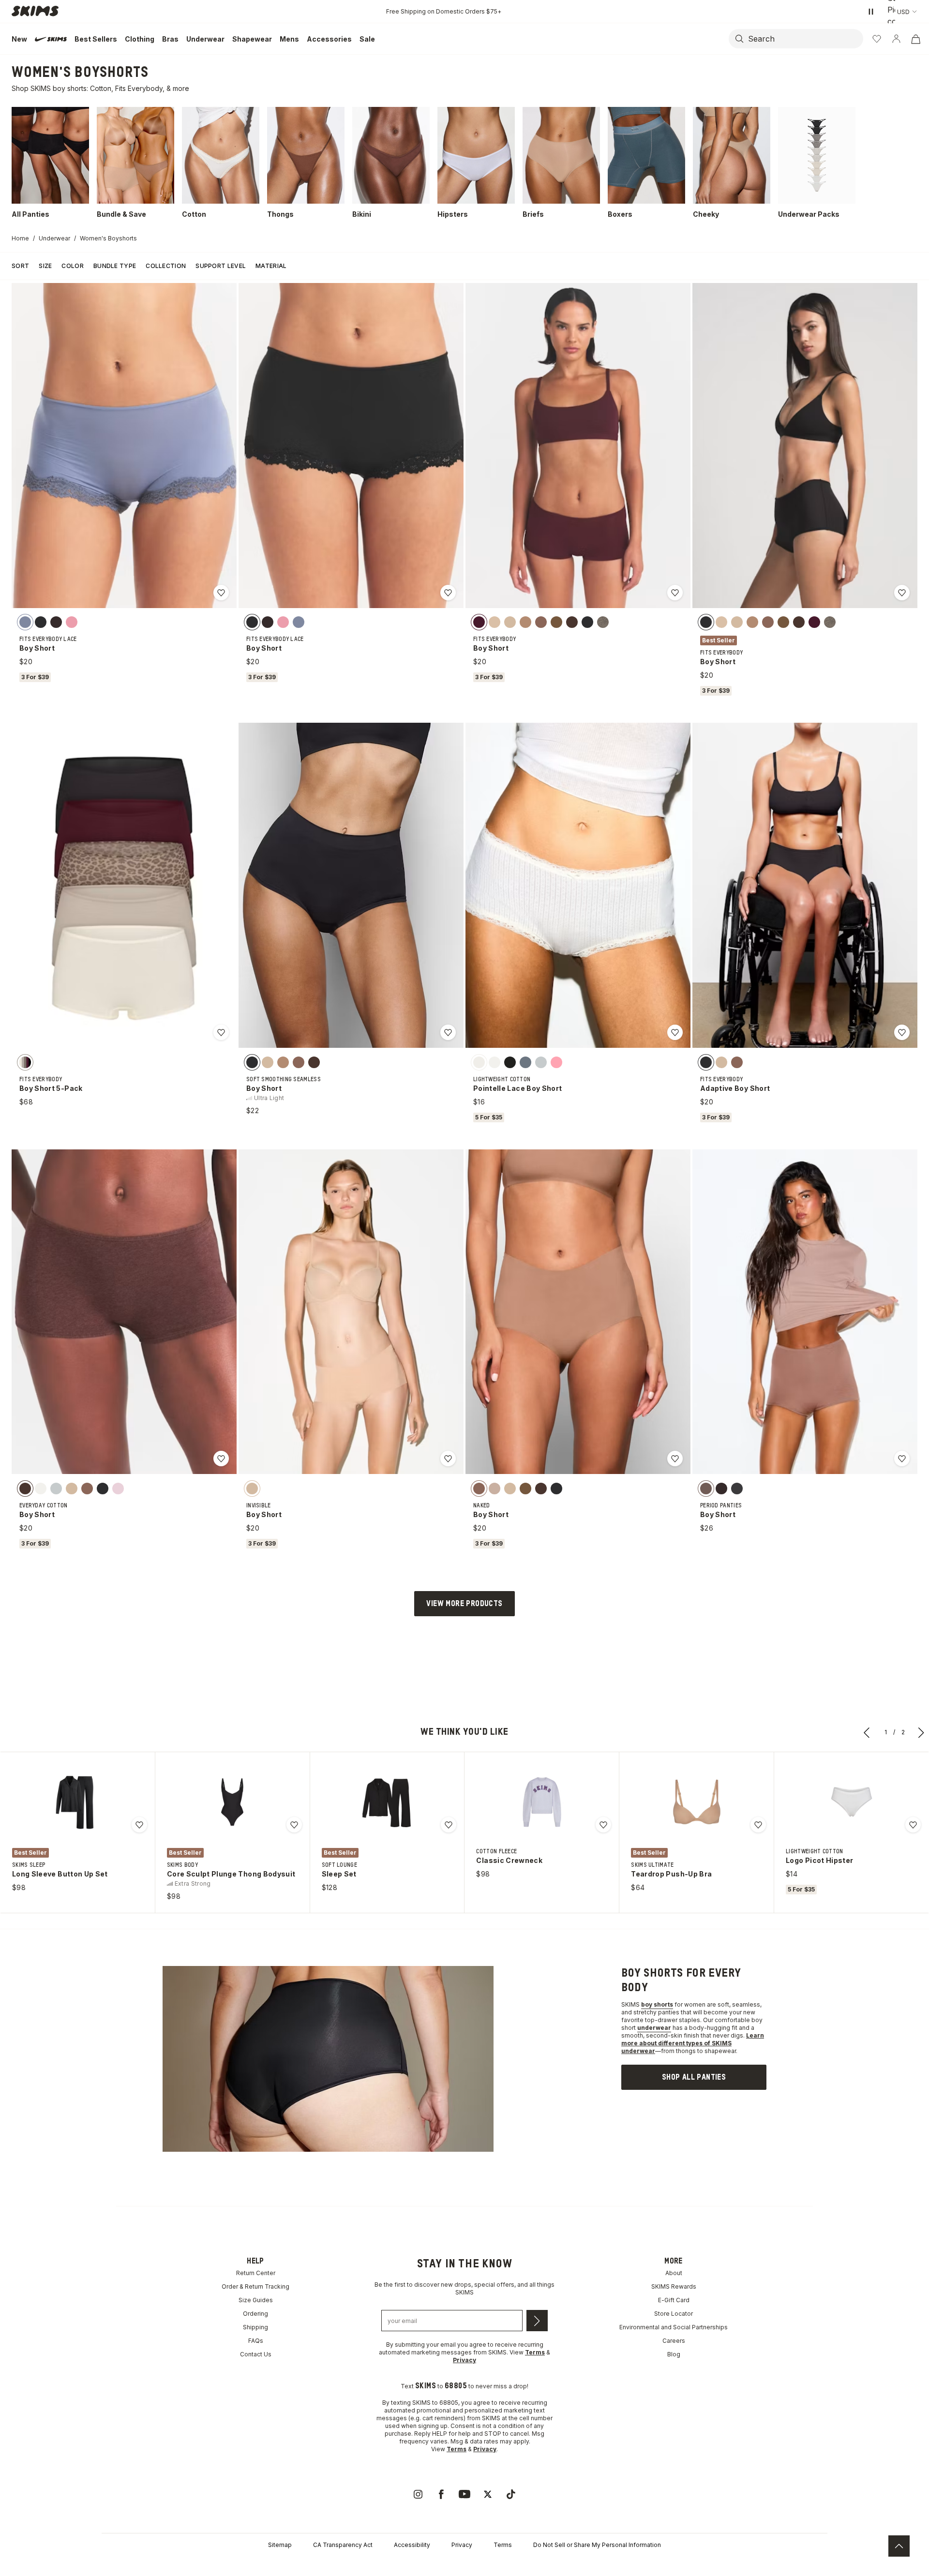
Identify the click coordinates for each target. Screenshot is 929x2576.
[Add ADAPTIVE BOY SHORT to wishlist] (902, 1032)
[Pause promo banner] (871, 12)
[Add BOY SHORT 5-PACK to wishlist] (221, 1032)
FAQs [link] (256, 2341)
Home (20, 238)
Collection (166, 266)
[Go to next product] (921, 1732)
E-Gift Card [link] (674, 2300)
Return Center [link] (256, 2273)
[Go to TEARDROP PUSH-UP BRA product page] (697, 1802)
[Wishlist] (877, 39)
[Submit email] (537, 2321)
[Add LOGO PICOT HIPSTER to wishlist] (913, 1825)
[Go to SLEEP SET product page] (387, 1802)
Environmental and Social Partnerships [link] (674, 2327)
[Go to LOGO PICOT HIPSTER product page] (852, 1802)
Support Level (221, 266)
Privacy (462, 2545)
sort (20, 266)
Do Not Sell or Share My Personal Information (597, 2545)
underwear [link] (654, 2028)
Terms (503, 2545)
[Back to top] (899, 2546)
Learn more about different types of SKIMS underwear (693, 2043)
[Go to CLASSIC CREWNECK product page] (542, 1802)
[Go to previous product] (867, 1732)
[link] (694, 2077)
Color (73, 266)
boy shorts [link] (657, 2004)
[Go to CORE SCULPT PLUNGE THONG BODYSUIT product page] (232, 1802)
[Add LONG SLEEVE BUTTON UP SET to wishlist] (139, 1825)
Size (45, 266)
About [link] (674, 2273)
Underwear (54, 238)
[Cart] (915, 39)
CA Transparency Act (343, 2545)
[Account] (896, 39)
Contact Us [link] (256, 2354)
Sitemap (280, 2545)
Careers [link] (674, 2341)
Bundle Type (115, 266)
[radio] (25, 622)
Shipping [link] (255, 2327)
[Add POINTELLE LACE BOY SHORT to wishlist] (675, 1032)
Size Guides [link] (256, 2300)
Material (271, 266)
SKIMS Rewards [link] (674, 2286)
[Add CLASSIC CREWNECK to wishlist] (603, 1825)
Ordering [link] (255, 2314)
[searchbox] (805, 39)
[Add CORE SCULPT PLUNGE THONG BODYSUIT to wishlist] (294, 1825)
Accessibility (412, 2545)
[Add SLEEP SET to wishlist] (449, 1825)
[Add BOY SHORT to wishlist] (221, 593)
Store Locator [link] (674, 2314)
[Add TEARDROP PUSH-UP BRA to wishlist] (758, 1825)
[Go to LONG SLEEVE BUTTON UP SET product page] (77, 1802)
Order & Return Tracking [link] (255, 2286)
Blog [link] (674, 2354)
